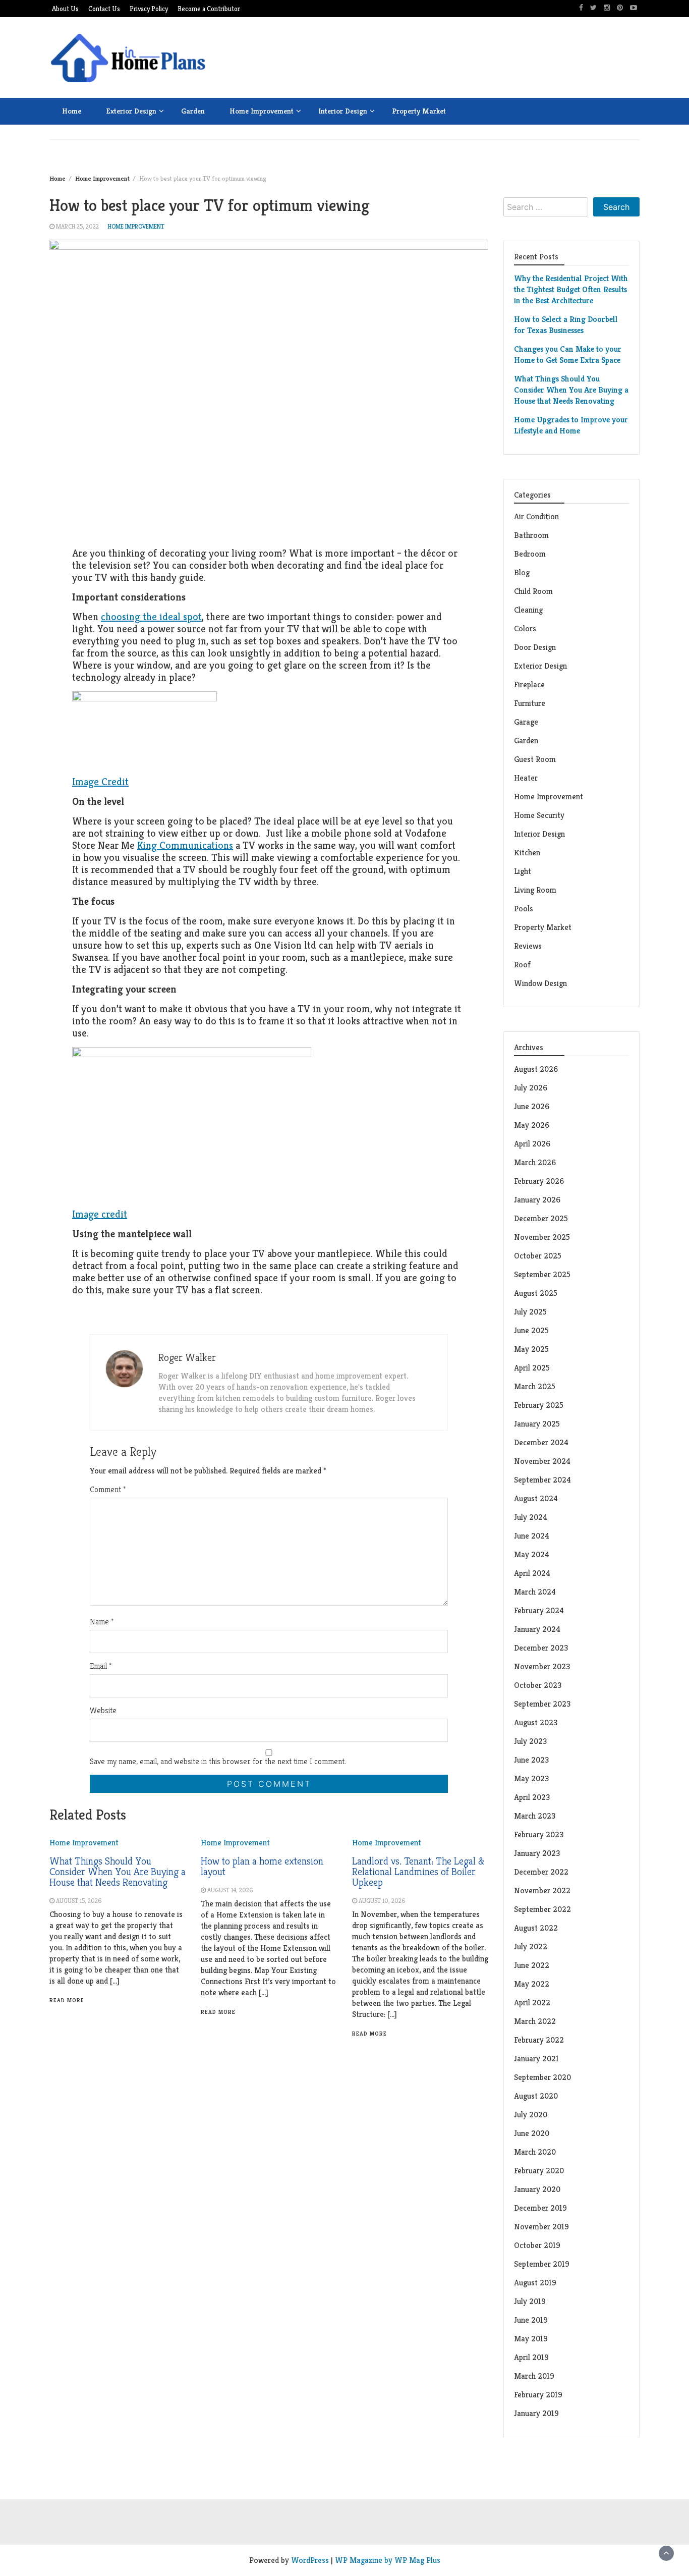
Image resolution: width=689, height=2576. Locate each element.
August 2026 (536, 1069)
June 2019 (531, 2320)
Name (102, 1622)
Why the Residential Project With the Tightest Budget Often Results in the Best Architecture (571, 289)
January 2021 (536, 2059)
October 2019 (537, 2245)
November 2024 (542, 1461)
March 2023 (535, 1816)
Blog (522, 572)
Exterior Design (131, 111)
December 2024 (541, 1442)
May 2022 (532, 1984)
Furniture (530, 703)
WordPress (310, 2560)
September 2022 (542, 1909)
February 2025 (539, 1405)
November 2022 (542, 1890)
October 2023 (538, 1685)
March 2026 (535, 1162)
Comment (108, 1489)
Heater (527, 778)
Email (101, 1666)
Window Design (540, 983)
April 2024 (532, 1573)
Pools (524, 909)
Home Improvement (262, 111)
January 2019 (536, 2413)
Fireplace (530, 684)
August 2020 (536, 2096)
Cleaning (528, 610)
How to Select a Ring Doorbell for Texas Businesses (566, 325)
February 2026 (539, 1181)
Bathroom (531, 535)
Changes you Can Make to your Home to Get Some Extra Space (568, 354)
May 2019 (531, 2339)
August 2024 (536, 1498)
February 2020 (539, 2171)
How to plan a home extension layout (262, 1866)
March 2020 (535, 2152)
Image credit (100, 1214)
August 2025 (536, 1293)
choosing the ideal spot (151, 617)
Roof (522, 965)
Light (523, 871)
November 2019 (541, 2227)
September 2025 (542, 1274)
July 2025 (530, 1312)
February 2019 (538, 2395)
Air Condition (536, 516)
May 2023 (531, 1778)
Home (72, 111)
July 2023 (530, 1741)
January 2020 (537, 2189)
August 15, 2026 (79, 1901)
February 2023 (539, 1834)
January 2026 (537, 1200)
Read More (67, 2000)
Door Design (535, 647)
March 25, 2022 (77, 226)
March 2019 (534, 2376)
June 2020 (532, 2133)
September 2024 (542, 1480)
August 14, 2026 (230, 1890)
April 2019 (531, 2357)
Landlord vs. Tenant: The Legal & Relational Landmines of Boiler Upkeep (418, 1872)
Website (103, 1710)
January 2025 (537, 1424)
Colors (525, 628)
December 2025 (541, 1218)
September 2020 (542, 2077)
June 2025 (531, 1330)
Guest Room (535, 759)
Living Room (535, 890)
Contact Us (104, 9)
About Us (65, 9)
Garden (193, 111)
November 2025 (542, 1237)
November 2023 (542, 1666)
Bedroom (530, 554)
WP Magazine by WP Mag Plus (388, 2560)
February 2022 (539, 2040)
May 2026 (532, 1125)
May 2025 (531, 1349)
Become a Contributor (209, 9)
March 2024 (535, 1592)
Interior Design (343, 111)
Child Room (533, 591)
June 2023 (531, 1760)
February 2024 (539, 1610)
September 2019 (542, 2264)
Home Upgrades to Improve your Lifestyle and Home (571, 425)
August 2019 (535, 2283)
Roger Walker (187, 1357)
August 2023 (536, 1722)
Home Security (539, 815)
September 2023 (542, 1704)
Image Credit (100, 782)
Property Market (419, 111)
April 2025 (532, 1368)
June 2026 (532, 1106)
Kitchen (527, 853)
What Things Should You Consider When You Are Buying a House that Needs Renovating (118, 1872)
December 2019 (540, 2208)
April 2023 (532, 1797)
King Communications (185, 845)
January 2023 (537, 1853)
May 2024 (532, 1554)
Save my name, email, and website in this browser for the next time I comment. (218, 1761)
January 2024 (537, 1629)
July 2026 (531, 1088)
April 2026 (532, 1144)
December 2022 (541, 1872)
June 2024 (532, 1536)
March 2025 (535, 1386)
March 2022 (535, 2021)
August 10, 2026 (382, 1901)
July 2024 (531, 1517)
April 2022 (532, 2003)
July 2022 (531, 1947)
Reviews (528, 946)
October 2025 (538, 1256)
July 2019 (530, 2301)
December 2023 (541, 1648)
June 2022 (532, 1965)
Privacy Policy (149, 9)
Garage (526, 722)
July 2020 (531, 2115)
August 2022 (536, 1928)
